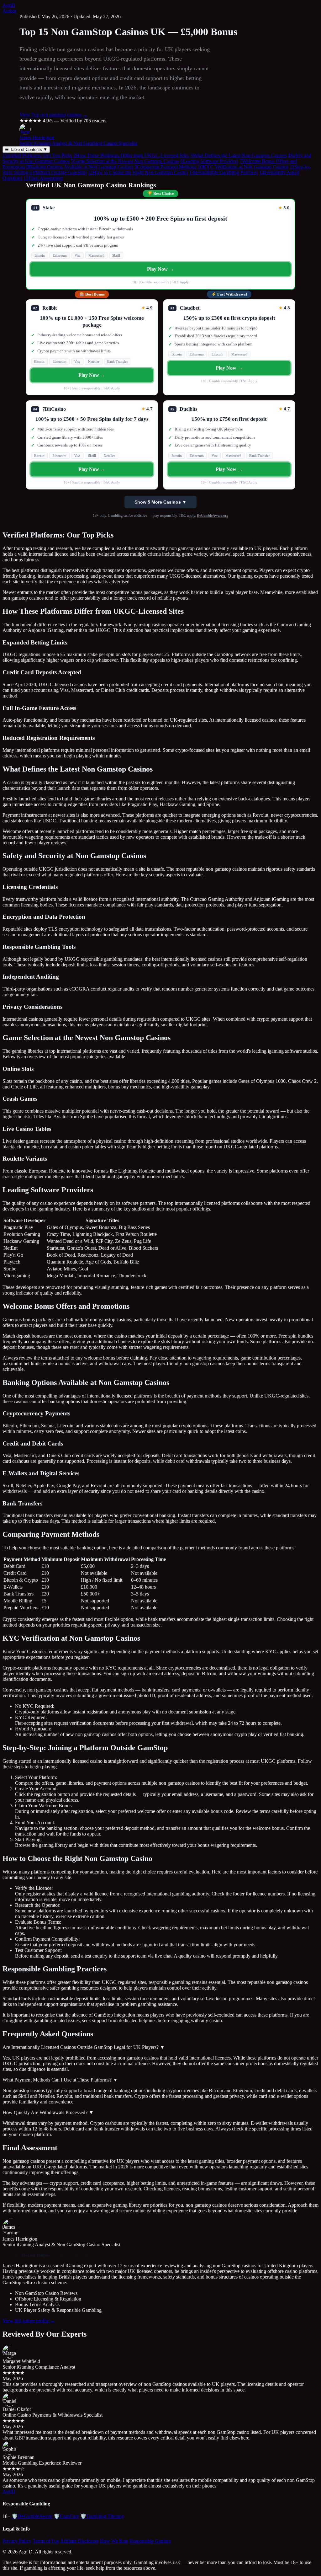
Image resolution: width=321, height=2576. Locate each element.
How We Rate (114, 2541)
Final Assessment (43, 178)
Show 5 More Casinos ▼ (160, 502)
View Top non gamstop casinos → (54, 115)
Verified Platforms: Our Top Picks (37, 155)
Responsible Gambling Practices (224, 172)
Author (10, 11)
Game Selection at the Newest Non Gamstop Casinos (125, 161)
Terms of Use (46, 2541)
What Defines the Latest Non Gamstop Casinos (238, 155)
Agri (9, 5)
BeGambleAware (32, 2516)
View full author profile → (29, 2321)
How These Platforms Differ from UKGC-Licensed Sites (131, 155)
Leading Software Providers (209, 161)
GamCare (66, 2516)
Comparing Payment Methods (165, 167)
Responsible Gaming (150, 2541)
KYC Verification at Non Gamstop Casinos (243, 167)
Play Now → (161, 269)
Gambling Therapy (102, 2516)
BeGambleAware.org (213, 516)
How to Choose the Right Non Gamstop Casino (138, 172)
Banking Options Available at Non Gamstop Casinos (80, 167)
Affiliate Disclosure (79, 2541)
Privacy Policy (17, 2541)
